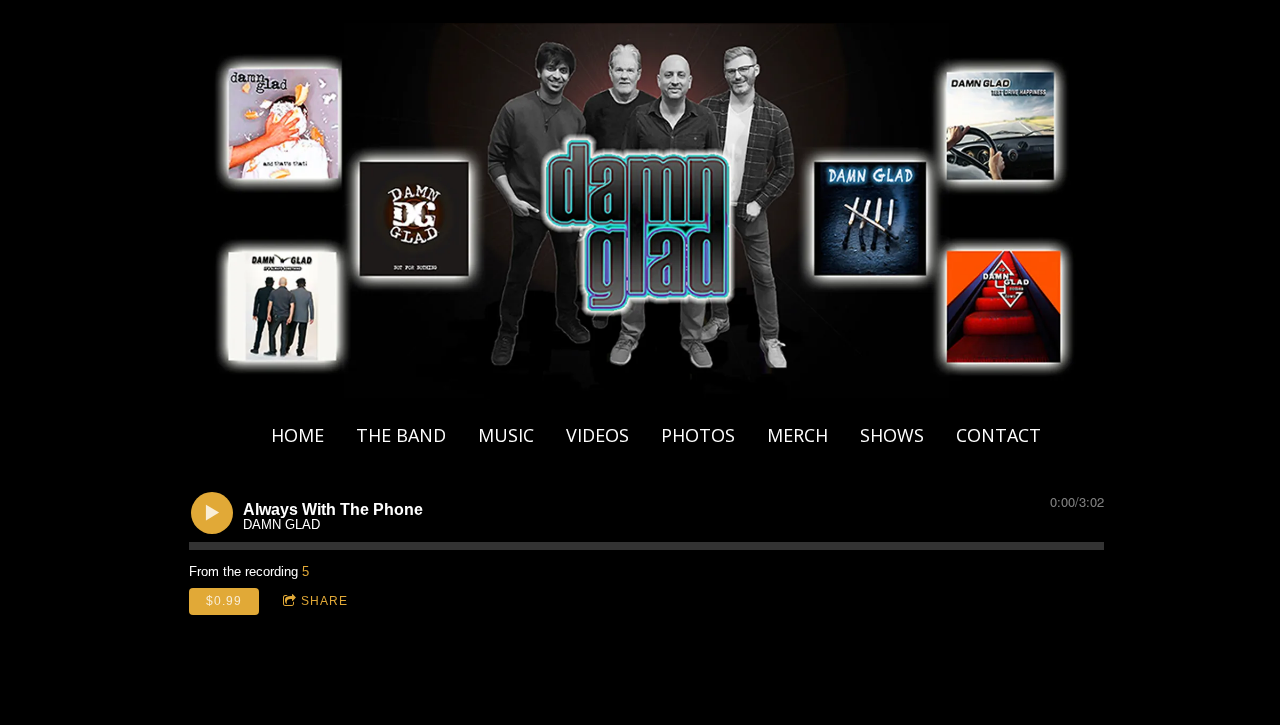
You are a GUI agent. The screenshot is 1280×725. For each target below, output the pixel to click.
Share (324, 601)
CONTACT (998, 435)
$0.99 (224, 601)
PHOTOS (698, 435)
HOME (297, 435)
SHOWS (892, 435)
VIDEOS (597, 435)
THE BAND (401, 435)
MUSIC (506, 435)
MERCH (797, 435)
